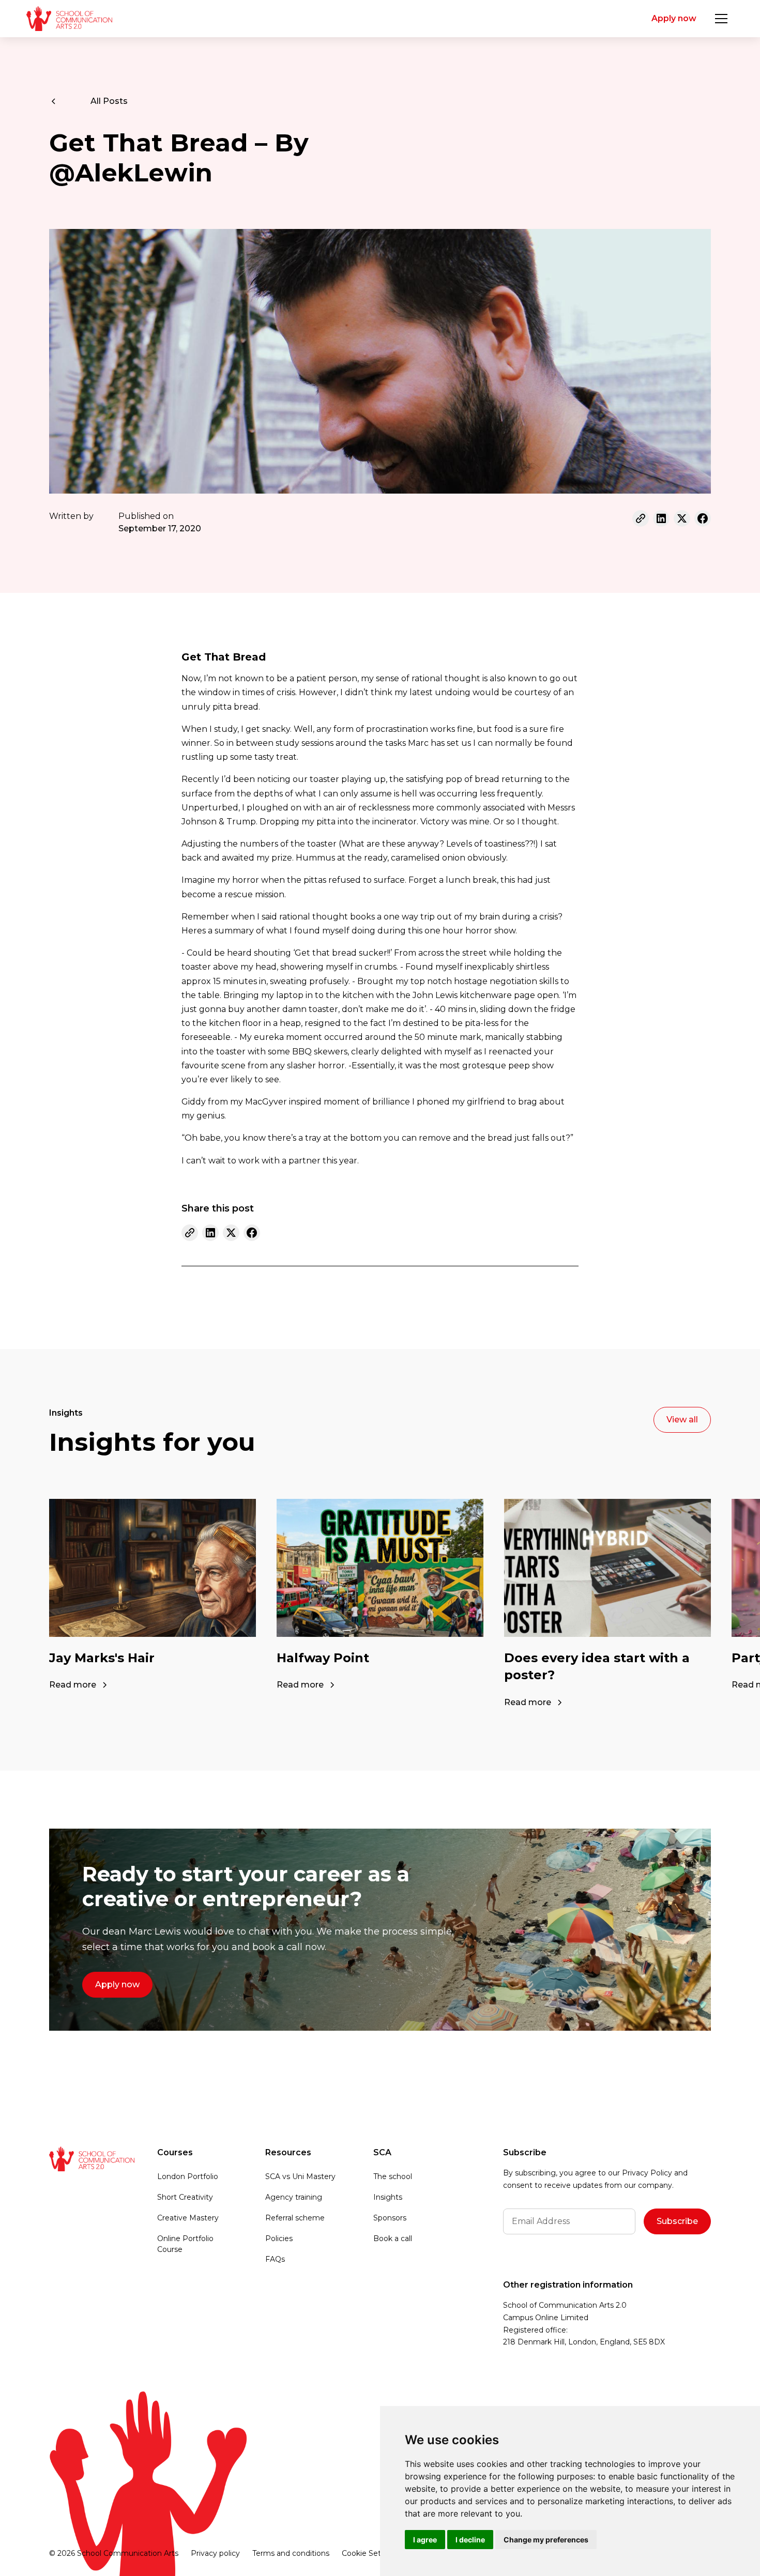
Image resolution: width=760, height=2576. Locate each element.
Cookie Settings (370, 2553)
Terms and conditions (291, 2553)
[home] (69, 19)
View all (682, 1420)
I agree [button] (425, 2540)
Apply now (674, 18)
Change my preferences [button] (546, 2540)
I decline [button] (470, 2540)
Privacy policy (215, 2553)
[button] (721, 19)
